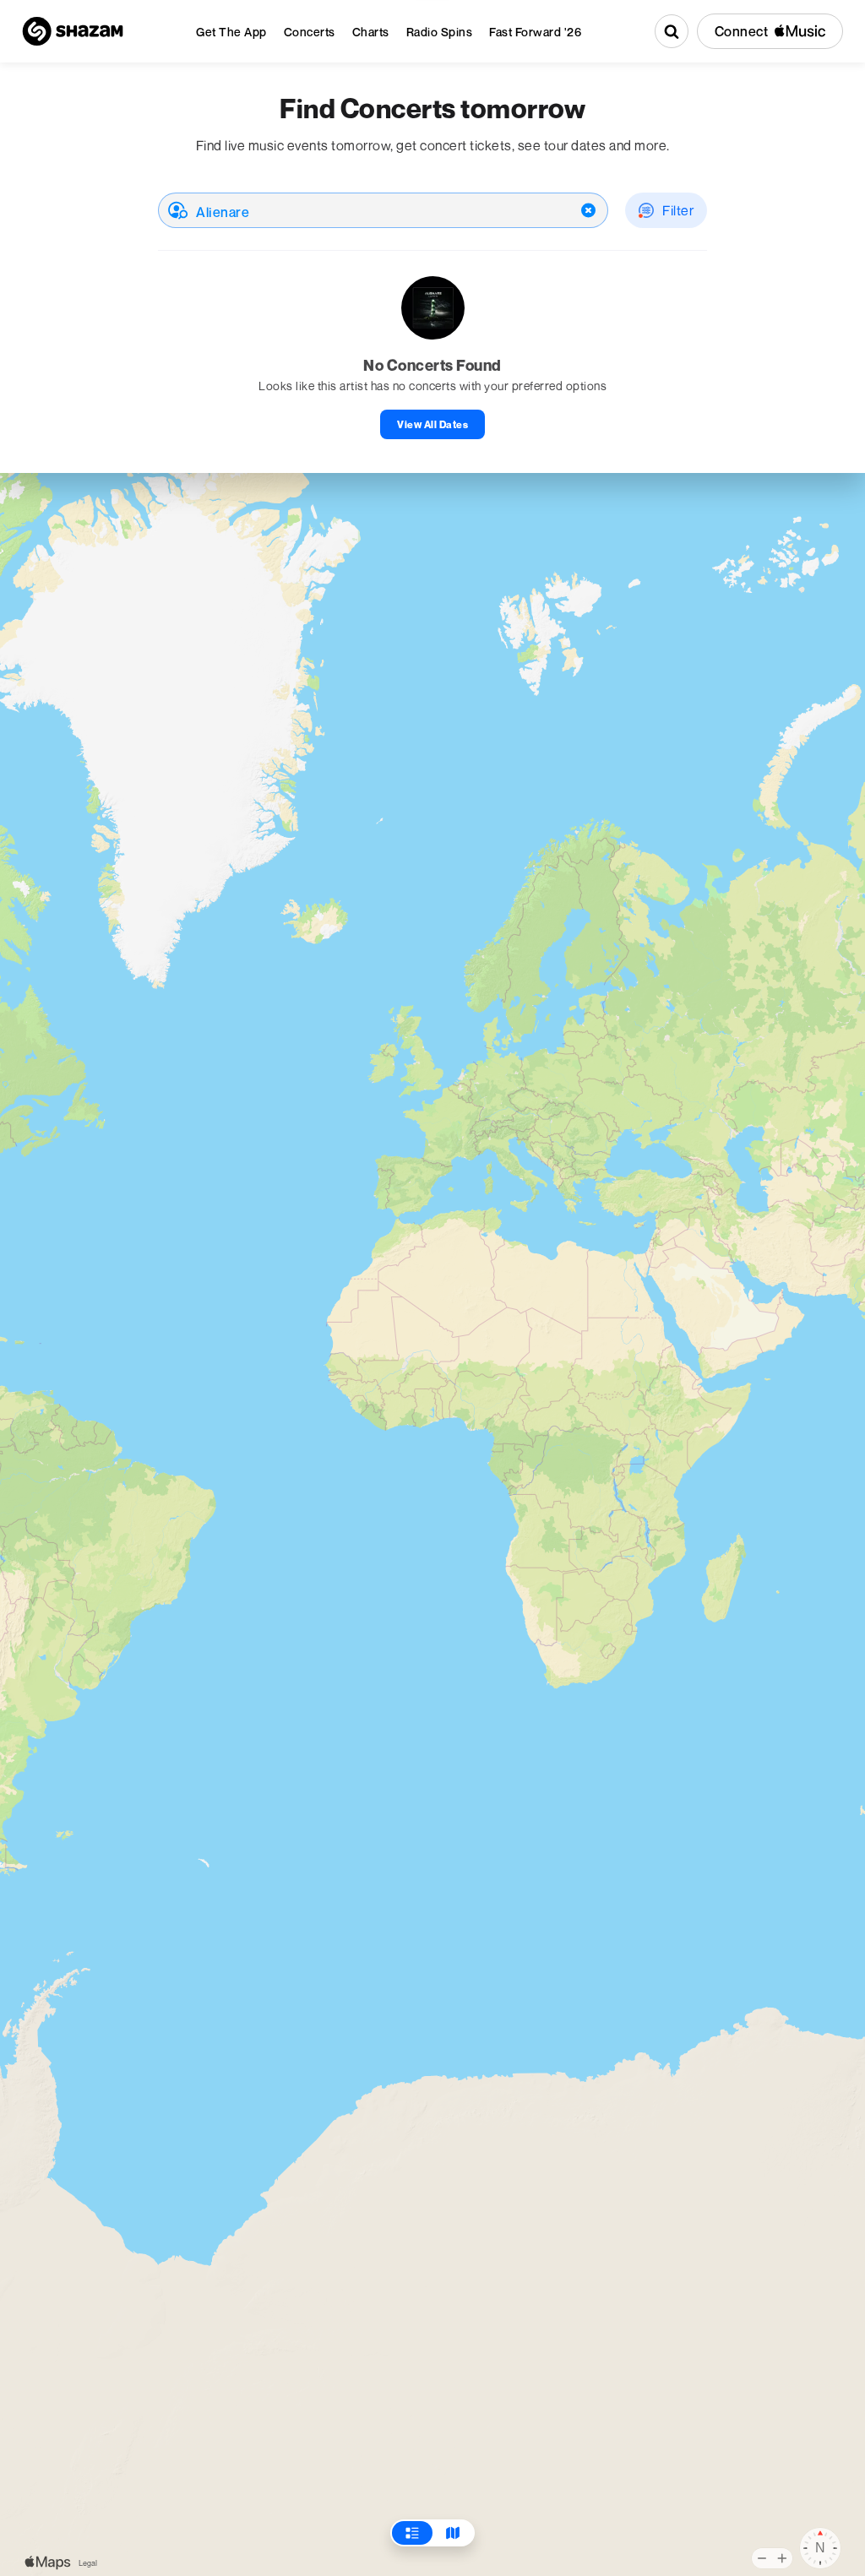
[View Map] (453, 2533)
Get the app (231, 32)
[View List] (412, 2533)
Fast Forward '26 (535, 32)
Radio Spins (440, 32)
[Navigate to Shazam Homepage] (73, 31)
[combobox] (383, 210)
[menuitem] (231, 32)
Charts (371, 32)
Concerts (310, 32)
